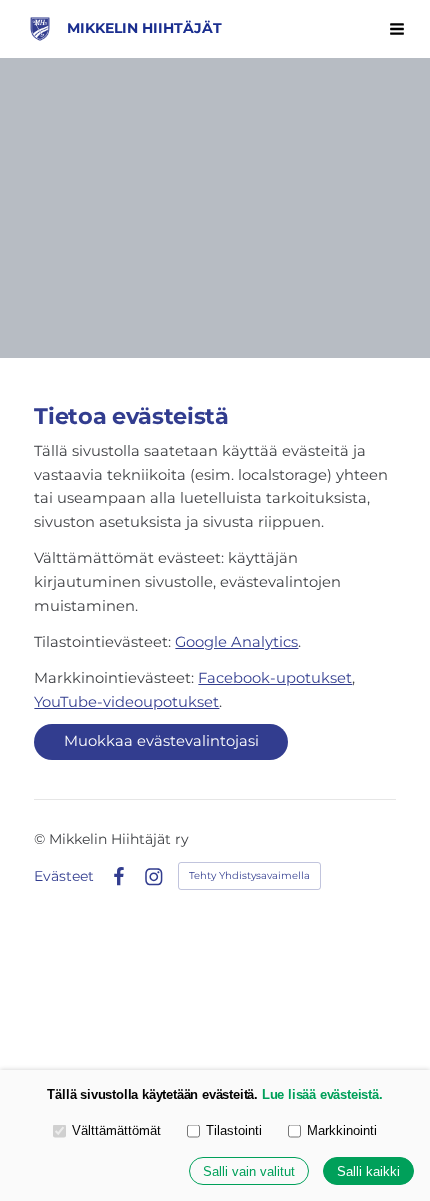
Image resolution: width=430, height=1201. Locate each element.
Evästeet (64, 876)
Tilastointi (234, 1130)
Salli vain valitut (249, 1171)
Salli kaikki (368, 1171)
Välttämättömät (116, 1130)
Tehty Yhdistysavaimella (249, 875)
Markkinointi (342, 1130)
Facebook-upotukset (275, 678)
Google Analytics (236, 642)
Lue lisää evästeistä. (322, 1094)
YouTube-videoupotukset (126, 702)
